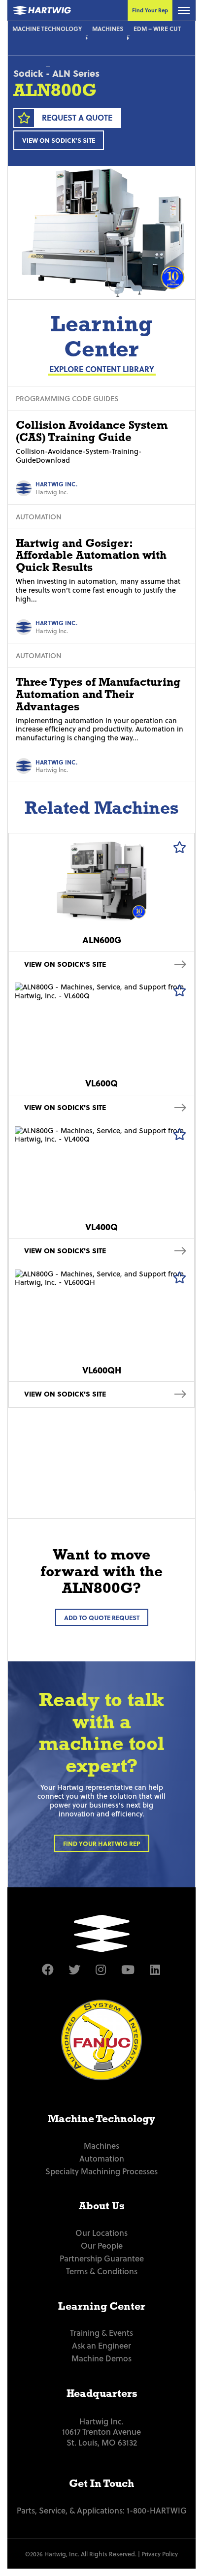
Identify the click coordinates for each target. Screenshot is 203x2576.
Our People (102, 2245)
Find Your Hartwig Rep (102, 1843)
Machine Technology (47, 29)
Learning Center (102, 2306)
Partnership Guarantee (102, 2258)
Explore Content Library (102, 369)
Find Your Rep (150, 10)
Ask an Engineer (101, 2345)
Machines (108, 29)
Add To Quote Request (102, 1617)
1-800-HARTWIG (157, 2510)
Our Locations (101, 2232)
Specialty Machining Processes (101, 2171)
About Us (101, 2206)
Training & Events (101, 2332)
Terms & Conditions (102, 2271)
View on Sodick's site (59, 140)
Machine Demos (101, 2358)
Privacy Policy (160, 2554)
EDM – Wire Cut (157, 29)
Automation (102, 2158)
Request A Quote (77, 117)
